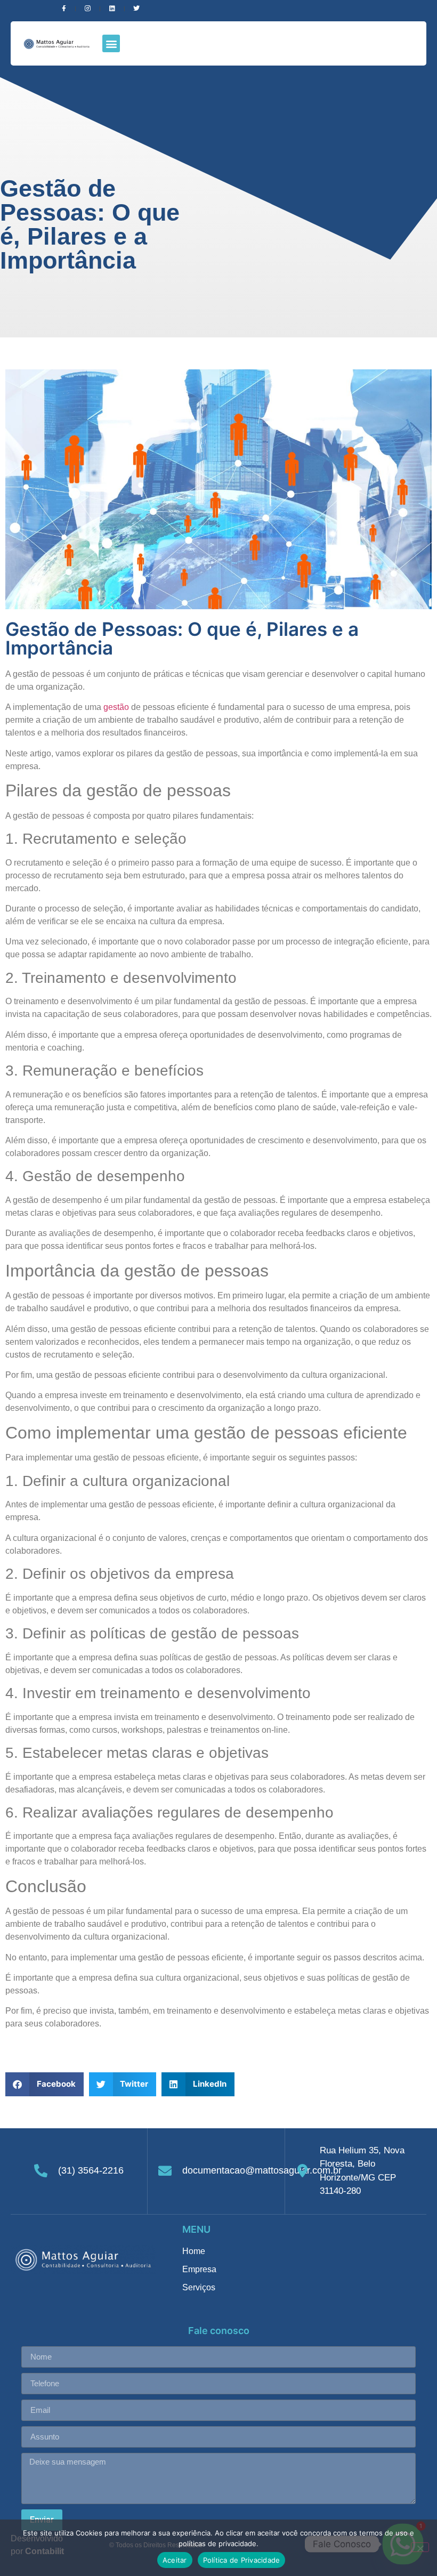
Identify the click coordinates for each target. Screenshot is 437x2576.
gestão (116, 707)
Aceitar (175, 2560)
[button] (111, 43)
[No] (420, 2547)
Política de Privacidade (242, 2560)
